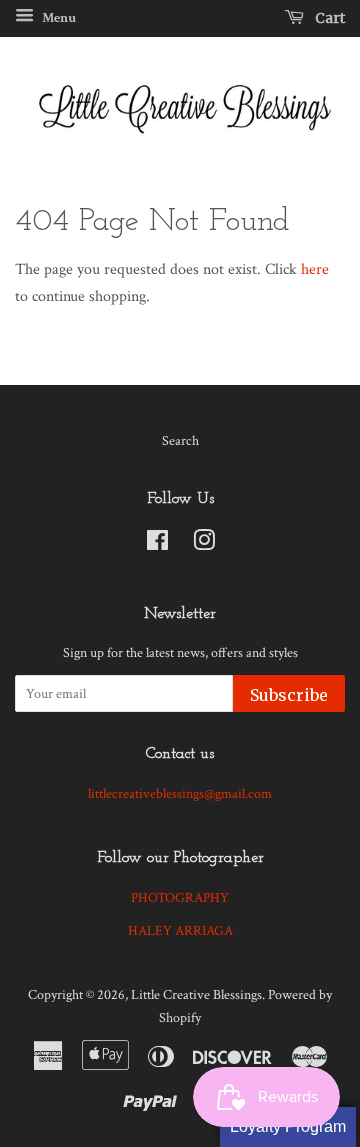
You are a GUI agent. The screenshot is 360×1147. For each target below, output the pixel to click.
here (315, 269)
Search (180, 441)
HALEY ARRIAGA (180, 931)
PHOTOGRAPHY (180, 898)
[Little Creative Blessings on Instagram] (204, 545)
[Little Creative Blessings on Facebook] (157, 545)
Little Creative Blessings (196, 995)
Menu (57, 18)
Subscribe (289, 695)
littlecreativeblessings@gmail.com (180, 794)
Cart (328, 18)
